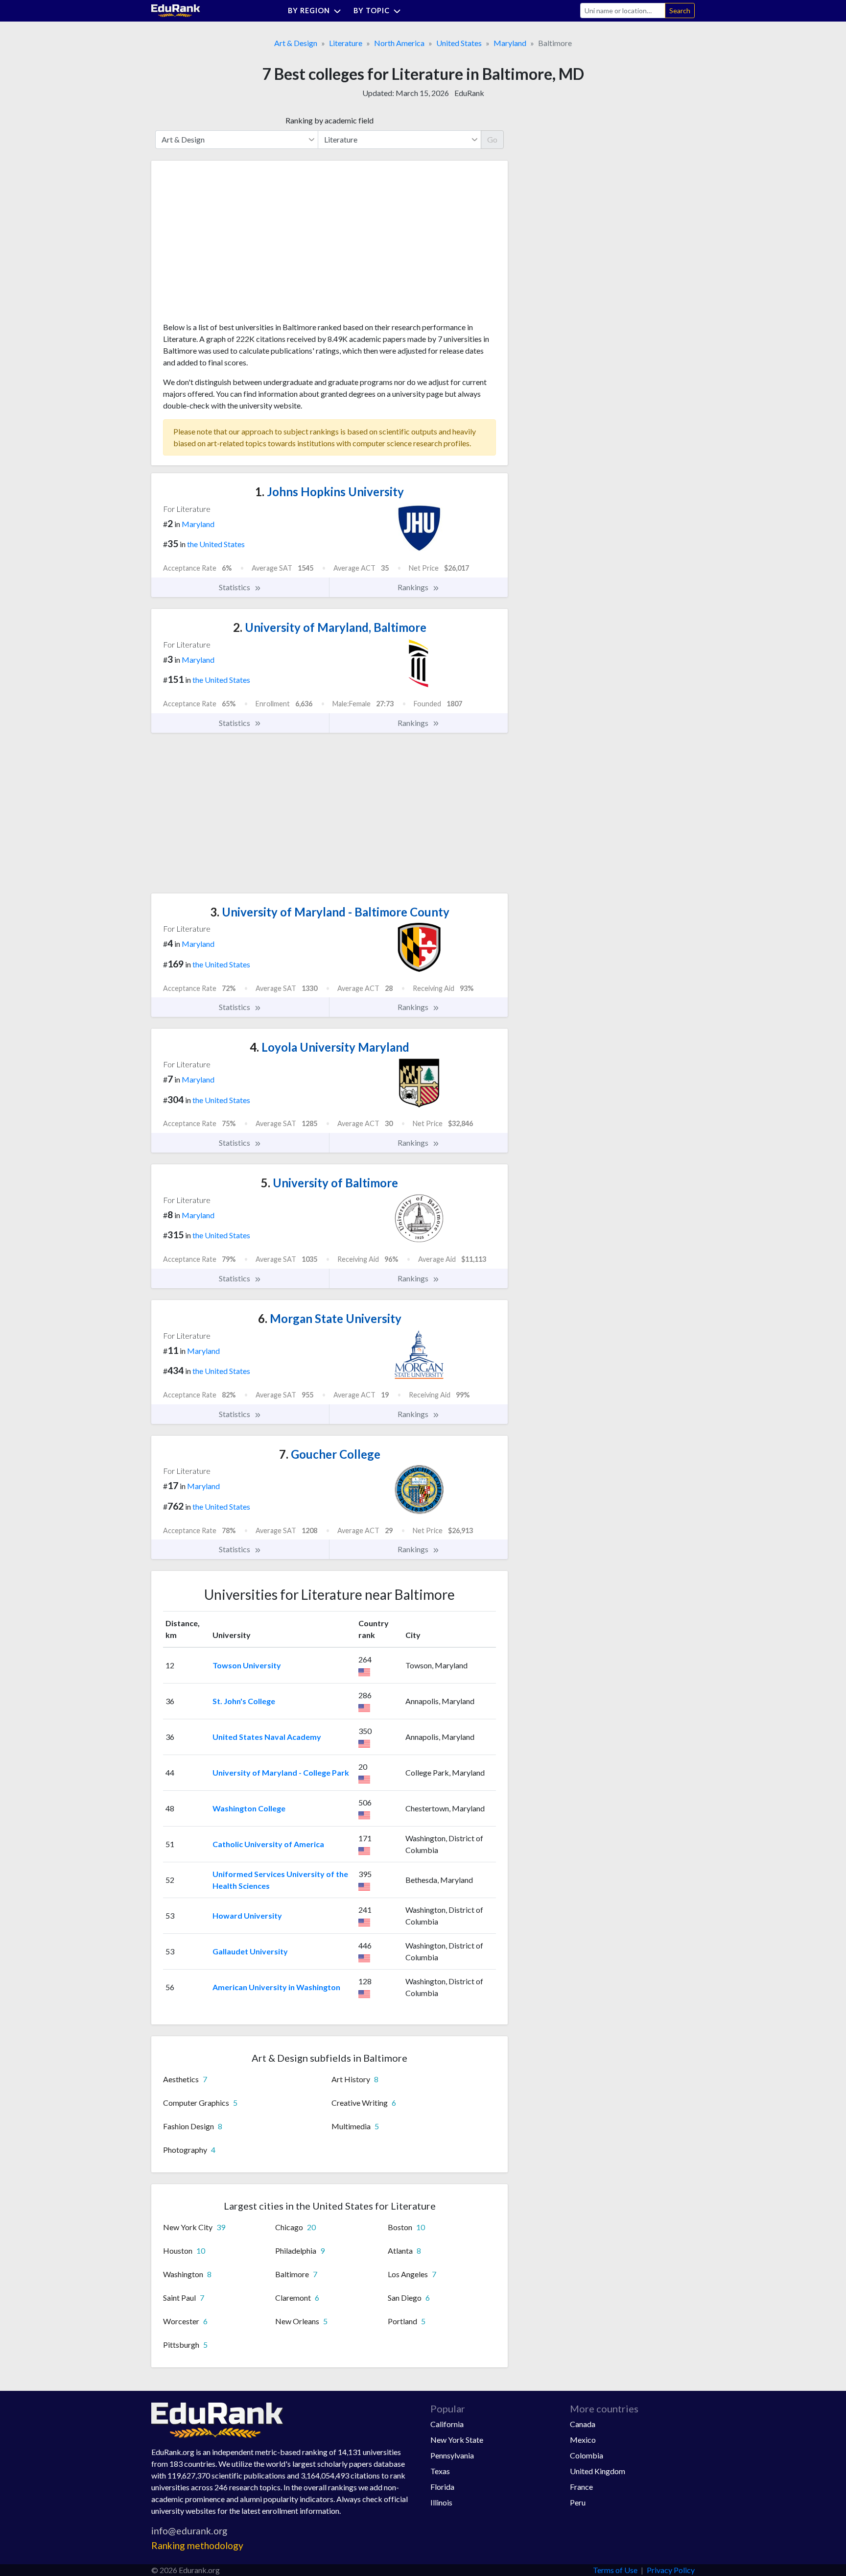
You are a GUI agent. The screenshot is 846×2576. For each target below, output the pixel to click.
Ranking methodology (197, 2545)
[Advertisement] (236, 245)
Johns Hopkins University (329, 492)
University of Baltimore (329, 1183)
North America (399, 43)
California (447, 2424)
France (581, 2487)
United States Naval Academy (267, 1737)
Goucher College (330, 1454)
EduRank (469, 93)
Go (492, 139)
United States (459, 43)
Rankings (414, 587)
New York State (457, 2440)
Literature (346, 43)
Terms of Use (615, 2570)
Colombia (587, 2455)
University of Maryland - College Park (281, 1772)
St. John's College (244, 1701)
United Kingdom (598, 2471)
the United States (216, 544)
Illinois (441, 2502)
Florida (442, 2487)
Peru (578, 2502)
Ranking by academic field (329, 120)
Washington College (249, 1808)
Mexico (583, 2440)
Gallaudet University (250, 1951)
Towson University (247, 1665)
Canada (583, 2424)
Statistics (235, 587)
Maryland (510, 43)
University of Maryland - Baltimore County (330, 912)
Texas (440, 2471)
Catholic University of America (268, 1844)
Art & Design (296, 43)
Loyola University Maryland (329, 1047)
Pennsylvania (452, 2455)
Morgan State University (330, 1318)
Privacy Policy (671, 2570)
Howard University (247, 1915)
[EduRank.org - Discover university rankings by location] (176, 10)
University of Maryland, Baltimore (330, 627)
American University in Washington (276, 1987)
